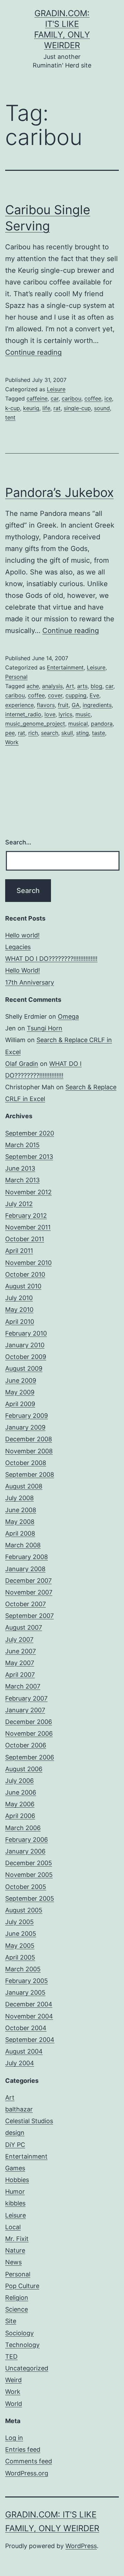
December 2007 (28, 1581)
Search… (18, 842)
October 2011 (25, 1239)
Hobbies (17, 2180)
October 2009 (26, 1357)
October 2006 (26, 1745)
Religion (17, 2298)
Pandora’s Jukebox (59, 492)
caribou (71, 398)
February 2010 (26, 1333)
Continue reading (33, 352)
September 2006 (30, 1757)
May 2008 (20, 1522)
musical (78, 724)
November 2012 (28, 1192)
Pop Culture (22, 2286)
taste (99, 733)
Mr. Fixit (17, 2239)
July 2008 (19, 1498)
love (50, 714)
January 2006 (25, 1851)
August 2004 (24, 2051)
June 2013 (20, 1168)
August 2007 (24, 1627)
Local (13, 2227)
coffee (93, 398)
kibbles (15, 2203)
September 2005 (30, 1898)
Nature (15, 2250)
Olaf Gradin (22, 1064)
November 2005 (29, 1875)
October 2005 (26, 1887)
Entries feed (23, 2449)
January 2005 (25, 1992)
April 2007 (20, 1675)
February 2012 (26, 1216)
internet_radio (23, 714)
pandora (102, 724)
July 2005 (19, 1922)
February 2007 (26, 1698)
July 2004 (20, 2063)
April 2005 (20, 1957)
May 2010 (19, 1310)
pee (10, 733)
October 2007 (25, 1604)
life (46, 408)
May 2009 (20, 1392)
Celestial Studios (29, 2121)
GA (76, 705)
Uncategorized (27, 2368)
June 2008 (21, 1510)
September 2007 (29, 1616)
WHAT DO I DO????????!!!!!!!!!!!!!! (51, 959)
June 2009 (21, 1380)
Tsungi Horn (45, 1028)
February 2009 (27, 1416)
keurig (31, 408)
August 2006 (24, 1769)
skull (67, 733)
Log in (14, 2438)
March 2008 (23, 1545)
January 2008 (25, 1569)
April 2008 (20, 1533)
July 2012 (19, 1204)
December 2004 (29, 2004)
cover (55, 695)
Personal (16, 677)
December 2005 (29, 1863)
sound (102, 408)
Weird (13, 2380)
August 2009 (24, 1368)
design (15, 2133)
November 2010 (28, 1263)
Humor (15, 2191)
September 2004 (30, 2040)
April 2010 (20, 1322)
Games (15, 2168)
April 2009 (20, 1404)
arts (82, 686)
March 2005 (23, 1969)
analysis (52, 686)
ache (33, 686)
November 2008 (29, 1451)
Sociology (19, 2333)
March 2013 (22, 1180)
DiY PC (15, 2145)
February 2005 (27, 1981)
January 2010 (25, 1345)
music (83, 714)
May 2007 (20, 1663)
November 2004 (29, 2016)
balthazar (19, 2109)
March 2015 (22, 1145)
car (55, 398)
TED (11, 2356)
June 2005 (21, 1934)
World (14, 2404)
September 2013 (29, 1157)
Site (11, 2321)
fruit (63, 705)
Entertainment (65, 667)
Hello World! (23, 970)
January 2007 (25, 1710)
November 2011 (28, 1227)
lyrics (65, 714)
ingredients (97, 705)
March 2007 (23, 1686)
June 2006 (21, 1792)
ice (108, 398)
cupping (76, 695)
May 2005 (20, 1946)
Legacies (18, 947)
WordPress (81, 2546)
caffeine (37, 398)
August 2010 (23, 1286)
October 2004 (26, 2028)
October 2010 (25, 1274)
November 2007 (29, 1592)
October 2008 (26, 1463)
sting (82, 733)
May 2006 (20, 1804)
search (50, 733)
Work (12, 742)
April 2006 (20, 1816)
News (13, 2262)
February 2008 (27, 1557)
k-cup (13, 408)
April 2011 (19, 1251)
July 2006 (19, 1781)
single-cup (77, 408)
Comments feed (29, 2461)
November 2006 (29, 1733)
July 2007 (19, 1639)
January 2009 (25, 1427)
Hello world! (22, 935)
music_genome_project (35, 724)
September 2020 (30, 1133)
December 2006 (29, 1722)
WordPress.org (27, 2473)
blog (96, 686)
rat (57, 408)
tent (10, 417)
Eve (94, 695)
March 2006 (23, 1828)
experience (19, 705)
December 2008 (29, 1439)
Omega (68, 1016)
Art (70, 686)
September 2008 (30, 1474)
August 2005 (24, 1910)
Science (17, 2309)
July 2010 (19, 1298)
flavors (46, 705)
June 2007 (20, 1651)
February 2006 (27, 1840)
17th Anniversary (30, 982)
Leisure (56, 389)
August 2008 (24, 1486)
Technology (22, 2345)
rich (33, 733)
